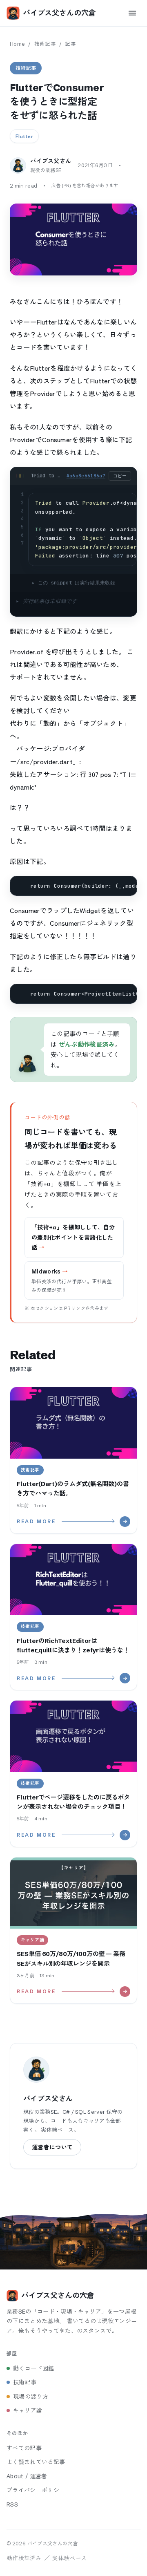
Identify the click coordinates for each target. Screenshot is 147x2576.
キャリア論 (28, 2410)
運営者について (52, 2147)
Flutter (24, 136)
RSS (12, 2504)
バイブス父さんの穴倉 (59, 13)
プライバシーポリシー (36, 2490)
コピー (120, 476)
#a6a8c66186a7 (86, 476)
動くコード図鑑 (33, 2368)
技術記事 (45, 44)
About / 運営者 (27, 2476)
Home (17, 44)
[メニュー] (132, 13)
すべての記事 (24, 2448)
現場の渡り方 (31, 2397)
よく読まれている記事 (36, 2462)
